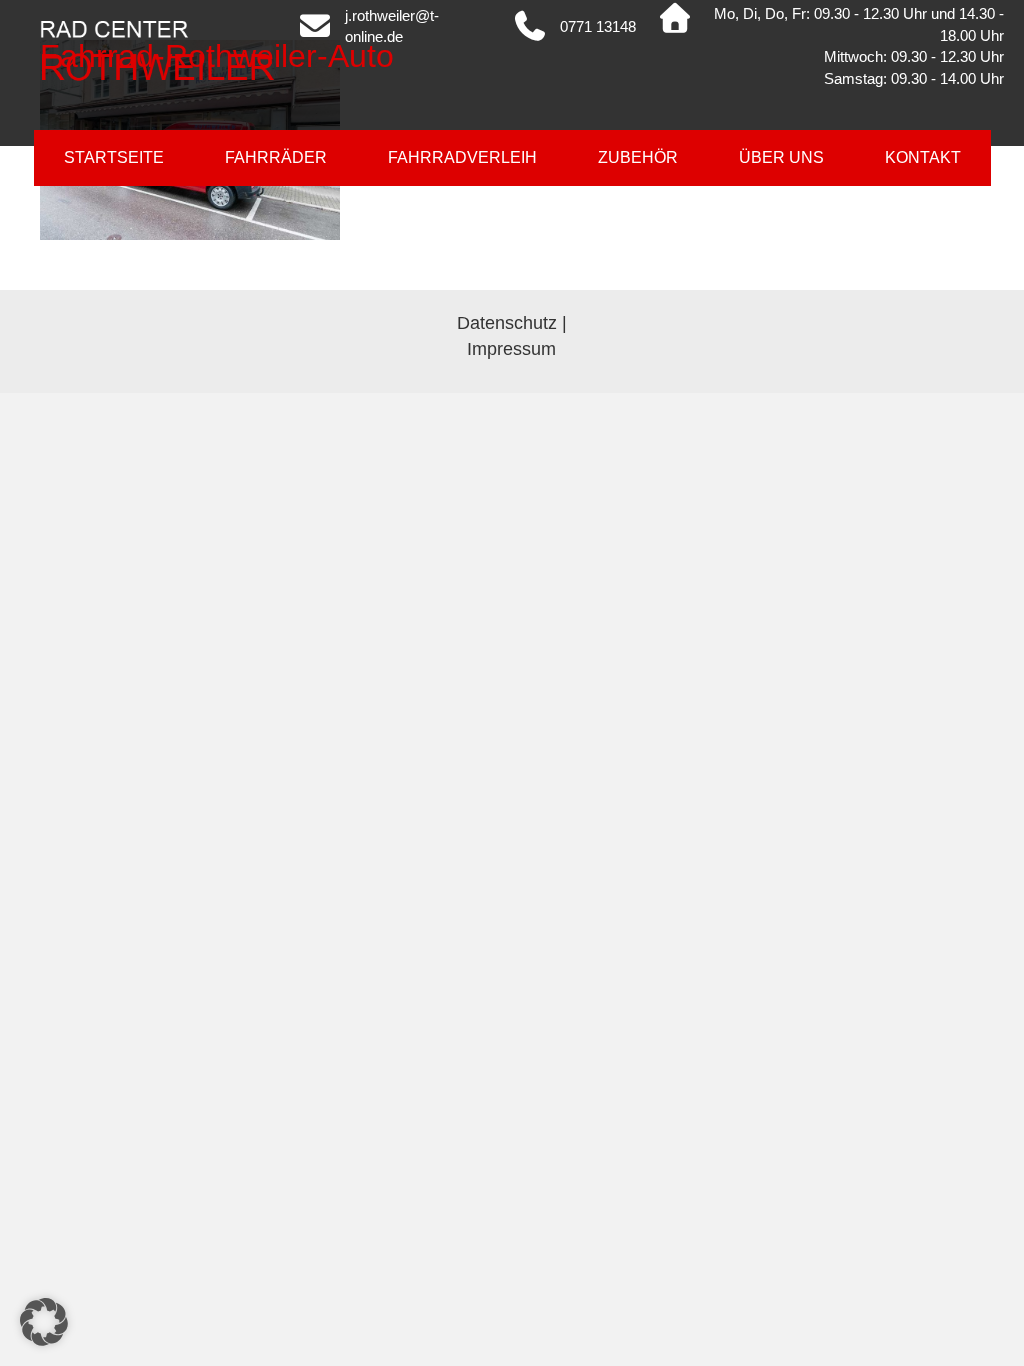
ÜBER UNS (781, 157)
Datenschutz (507, 323)
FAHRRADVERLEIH (462, 157)
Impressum (511, 349)
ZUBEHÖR (638, 157)
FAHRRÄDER (276, 157)
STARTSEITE (114, 157)
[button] (44, 1322)
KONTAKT (923, 157)
